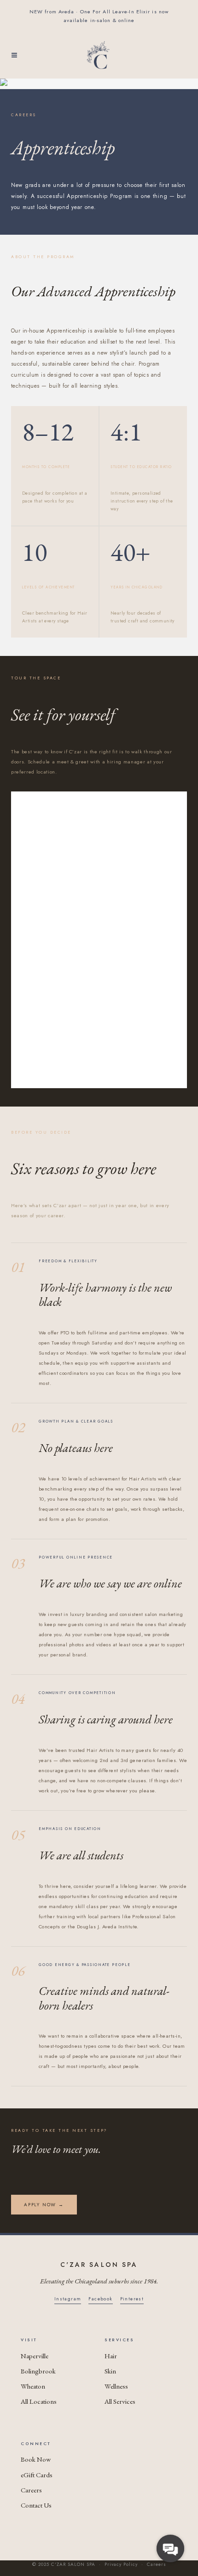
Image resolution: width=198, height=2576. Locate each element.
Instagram (68, 2299)
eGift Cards (37, 2475)
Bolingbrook (38, 2371)
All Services (120, 2401)
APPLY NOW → (44, 2205)
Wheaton (33, 2386)
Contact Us (36, 2505)
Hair (111, 2356)
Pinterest (132, 2299)
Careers (31, 2490)
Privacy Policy (121, 2564)
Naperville (35, 2356)
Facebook (100, 2299)
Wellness (116, 2386)
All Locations (39, 2401)
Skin (110, 2371)
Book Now (36, 2459)
